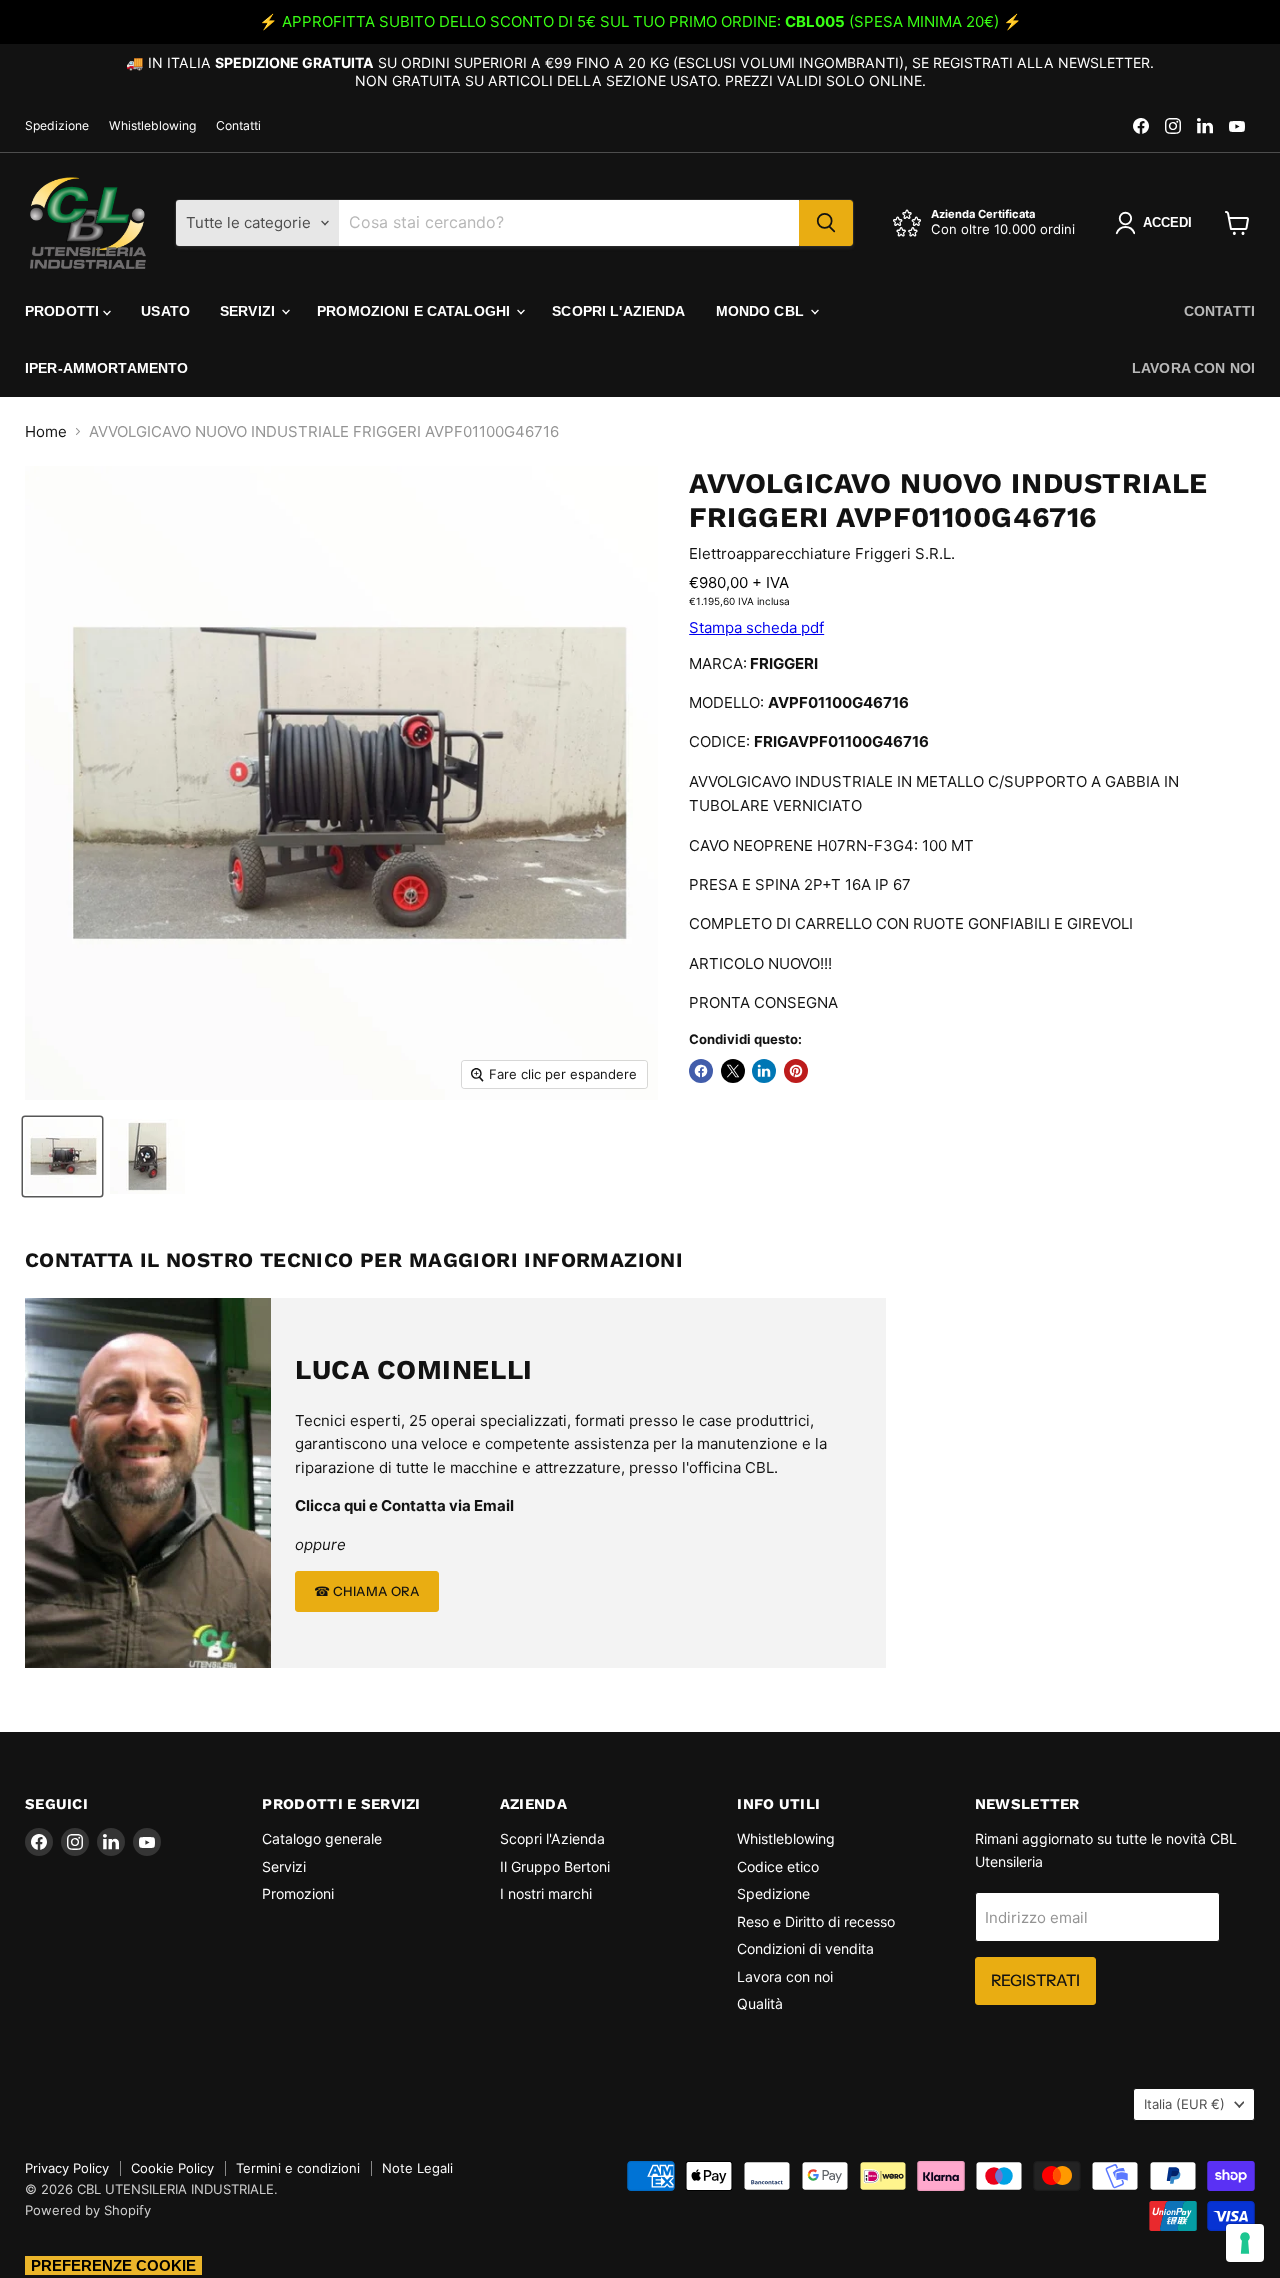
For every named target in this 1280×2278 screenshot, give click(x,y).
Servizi (249, 311)
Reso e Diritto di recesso (816, 1921)
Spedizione (57, 126)
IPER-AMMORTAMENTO (106, 368)
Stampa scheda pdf (756, 627)
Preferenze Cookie (113, 2265)
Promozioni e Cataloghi (415, 311)
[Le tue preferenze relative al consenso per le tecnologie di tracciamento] (1245, 2243)
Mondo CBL (762, 311)
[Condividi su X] (733, 1071)
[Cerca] (826, 223)
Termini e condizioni (298, 2168)
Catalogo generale (322, 1838)
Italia (1184, 2104)
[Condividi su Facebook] (701, 1071)
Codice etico (778, 1866)
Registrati (1035, 1980)
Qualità (760, 2003)
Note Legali (417, 2168)
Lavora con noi (1193, 368)
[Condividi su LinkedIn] (764, 1071)
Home (46, 431)
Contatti (238, 126)
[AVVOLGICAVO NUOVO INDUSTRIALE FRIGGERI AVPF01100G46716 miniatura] (62, 1156)
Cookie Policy (172, 2168)
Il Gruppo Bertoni (555, 1866)
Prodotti (64, 311)
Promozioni (298, 1893)
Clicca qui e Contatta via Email (404, 1505)
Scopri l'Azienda (618, 311)
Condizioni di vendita (805, 1948)
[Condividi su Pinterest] (796, 1071)
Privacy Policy (67, 2168)
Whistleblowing (152, 126)
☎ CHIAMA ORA (367, 1591)
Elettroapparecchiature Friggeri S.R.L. (822, 553)
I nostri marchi (546, 1893)
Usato (165, 311)
